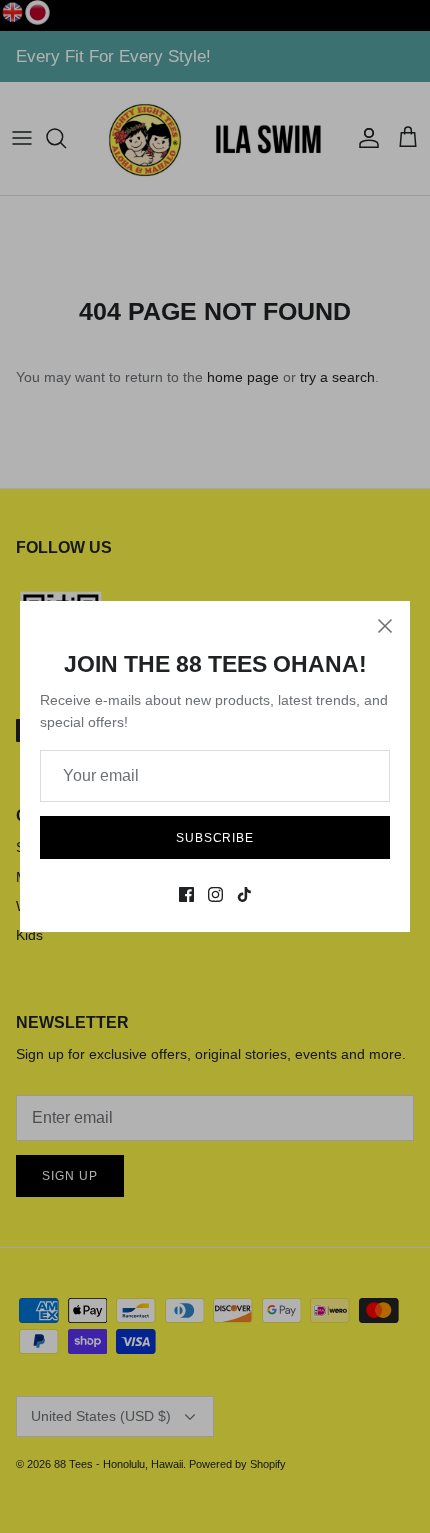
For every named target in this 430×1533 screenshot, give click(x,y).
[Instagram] (215, 894)
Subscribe (215, 838)
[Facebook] (186, 894)
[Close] (385, 626)
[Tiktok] (244, 894)
